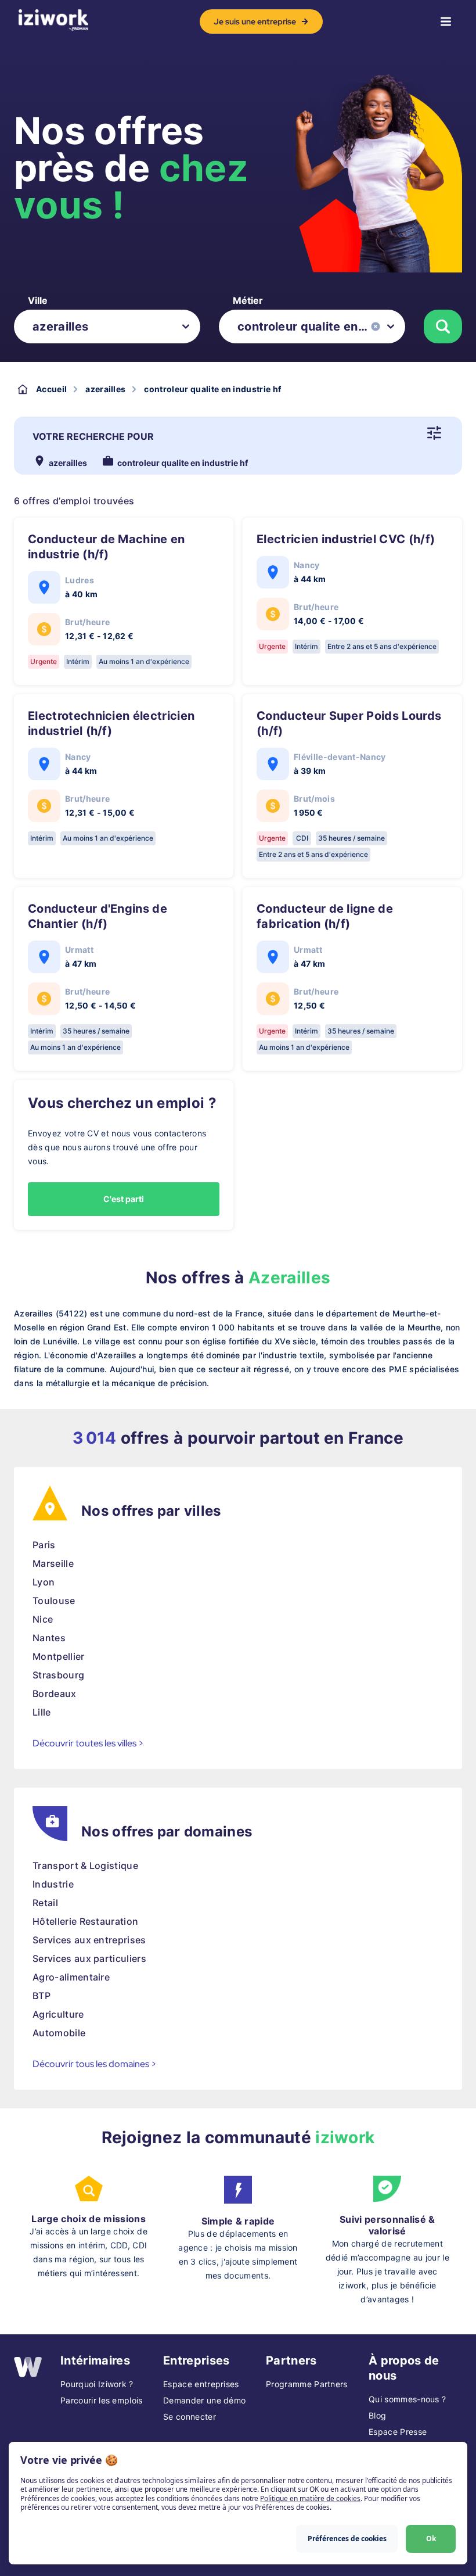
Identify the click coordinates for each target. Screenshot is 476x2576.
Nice (43, 1619)
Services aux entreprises (89, 1940)
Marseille (53, 1563)
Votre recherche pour (93, 436)
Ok (431, 2539)
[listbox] (107, 327)
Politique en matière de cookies (310, 2498)
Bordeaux (55, 1694)
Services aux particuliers (89, 1958)
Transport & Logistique (85, 1865)
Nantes (49, 1638)
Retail (45, 1903)
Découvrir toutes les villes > (88, 1743)
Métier (248, 300)
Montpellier (59, 1656)
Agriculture (58, 2014)
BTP (42, 1996)
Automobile (59, 2033)
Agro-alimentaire (71, 1977)
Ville (38, 300)
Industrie (53, 1884)
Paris (44, 1545)
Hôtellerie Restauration (85, 1921)
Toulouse (54, 1601)
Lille (42, 1712)
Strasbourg (58, 1675)
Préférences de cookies (347, 2539)
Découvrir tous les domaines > (95, 2064)
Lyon (44, 1582)
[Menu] (446, 21)
